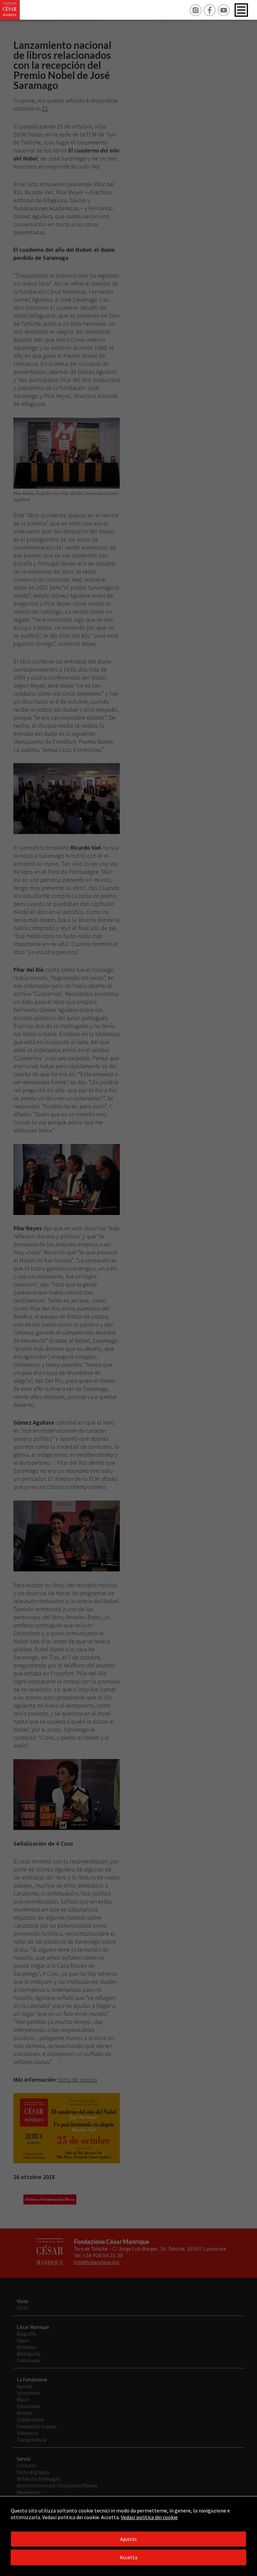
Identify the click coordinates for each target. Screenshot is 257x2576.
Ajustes (128, 2539)
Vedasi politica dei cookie (149, 2517)
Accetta (129, 2557)
